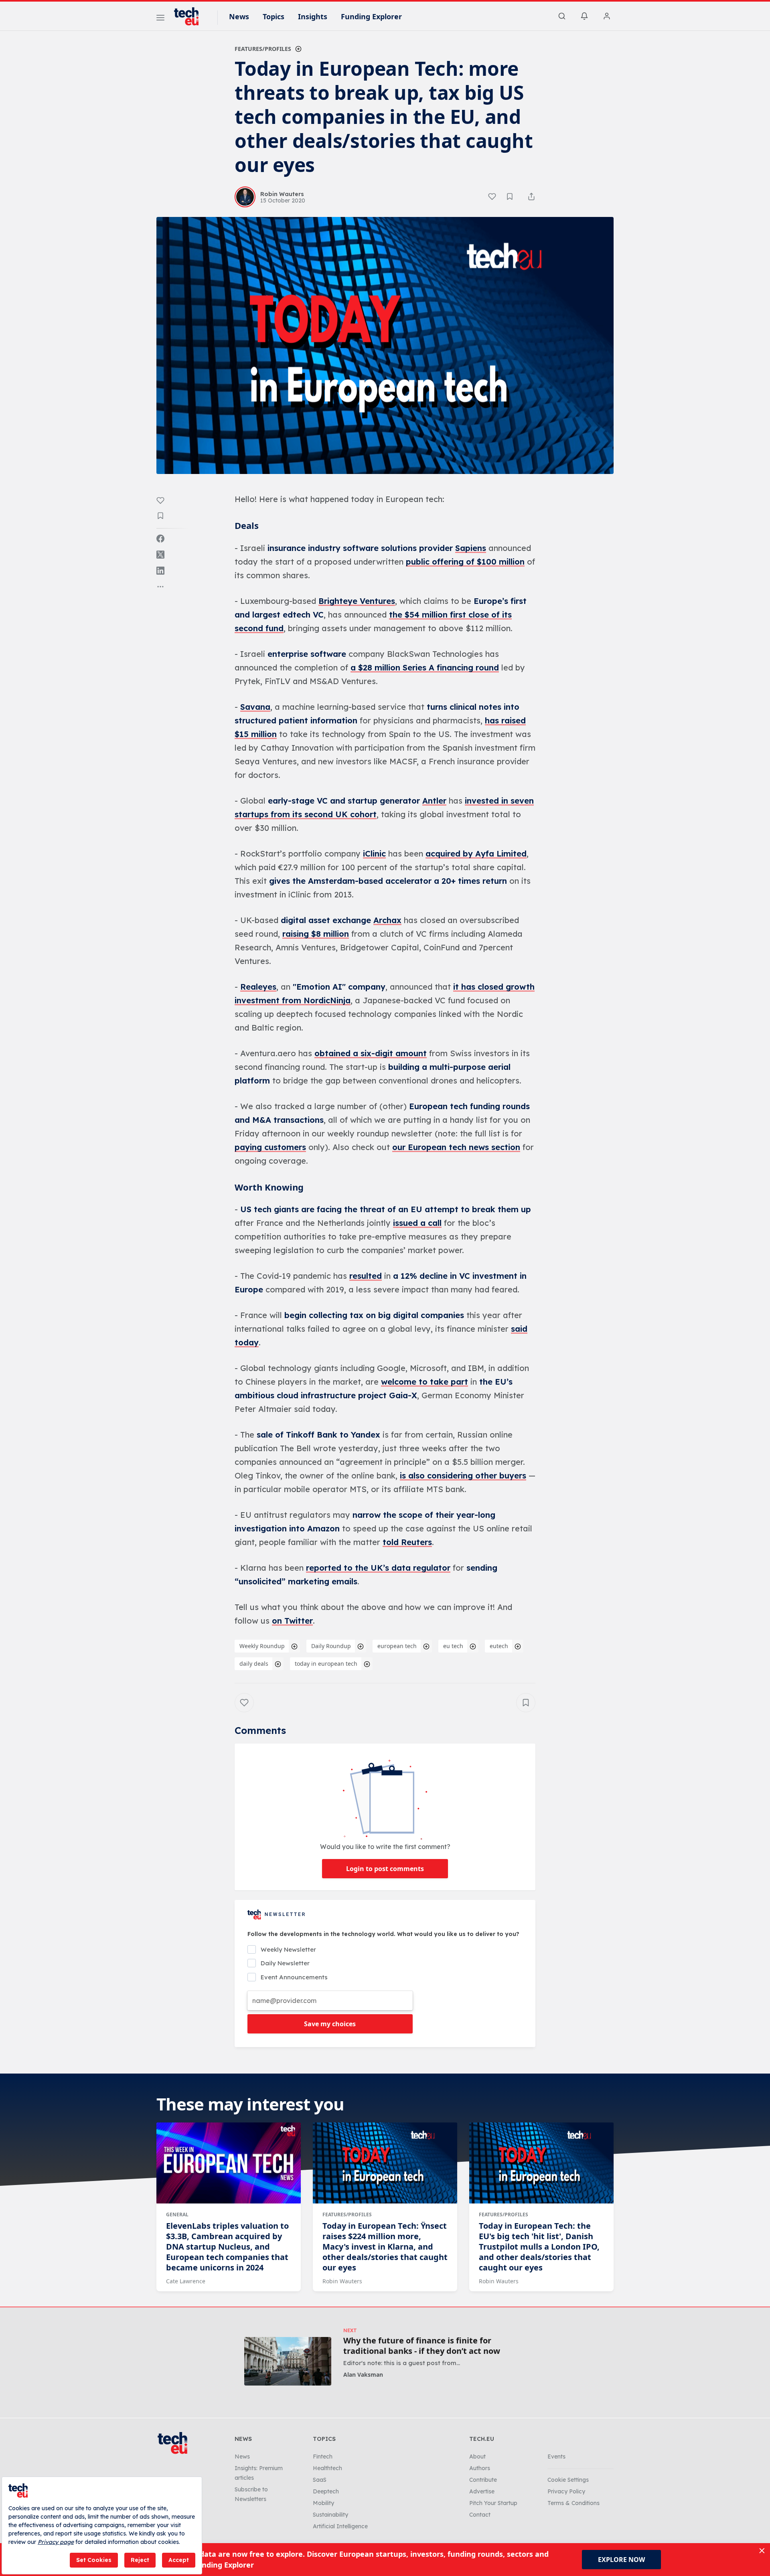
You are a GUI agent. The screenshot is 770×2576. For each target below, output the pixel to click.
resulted (366, 1276)
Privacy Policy (566, 2491)
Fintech (323, 2457)
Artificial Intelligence (340, 2526)
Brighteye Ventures (357, 601)
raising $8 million (316, 934)
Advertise (482, 2491)
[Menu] (160, 19)
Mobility (323, 2503)
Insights (313, 16)
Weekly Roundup (262, 1646)
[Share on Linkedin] (160, 571)
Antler (434, 801)
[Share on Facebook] (160, 539)
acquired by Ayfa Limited (476, 854)
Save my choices (330, 2024)
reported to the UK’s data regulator (378, 1568)
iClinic (374, 854)
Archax (387, 920)
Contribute (483, 2480)
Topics (274, 16)
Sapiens (471, 548)
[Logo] (190, 16)
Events (556, 2457)
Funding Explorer (371, 16)
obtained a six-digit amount (371, 1053)
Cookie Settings (568, 2480)
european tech (397, 1646)
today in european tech (326, 1664)
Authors (480, 2468)
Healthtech (327, 2468)
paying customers (270, 1147)
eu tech (453, 1646)
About (477, 2457)
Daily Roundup (331, 1646)
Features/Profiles (263, 49)
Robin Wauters (342, 2281)
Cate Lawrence (186, 2281)
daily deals (254, 1664)
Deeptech (326, 2491)
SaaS (320, 2480)
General (177, 2215)
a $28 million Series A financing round (425, 667)
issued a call (417, 1223)
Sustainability (330, 2515)
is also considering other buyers (463, 1475)
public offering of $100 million (465, 562)
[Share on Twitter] (160, 555)
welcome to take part (425, 1382)
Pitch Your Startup (493, 2503)
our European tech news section (456, 1147)
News (239, 16)
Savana (255, 707)
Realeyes (258, 987)
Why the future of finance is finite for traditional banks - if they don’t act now (422, 2346)
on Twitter (292, 1621)
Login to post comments (385, 1869)
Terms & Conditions (573, 2503)
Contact (480, 2515)
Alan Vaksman (363, 2374)
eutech (499, 1646)
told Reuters (407, 1542)
